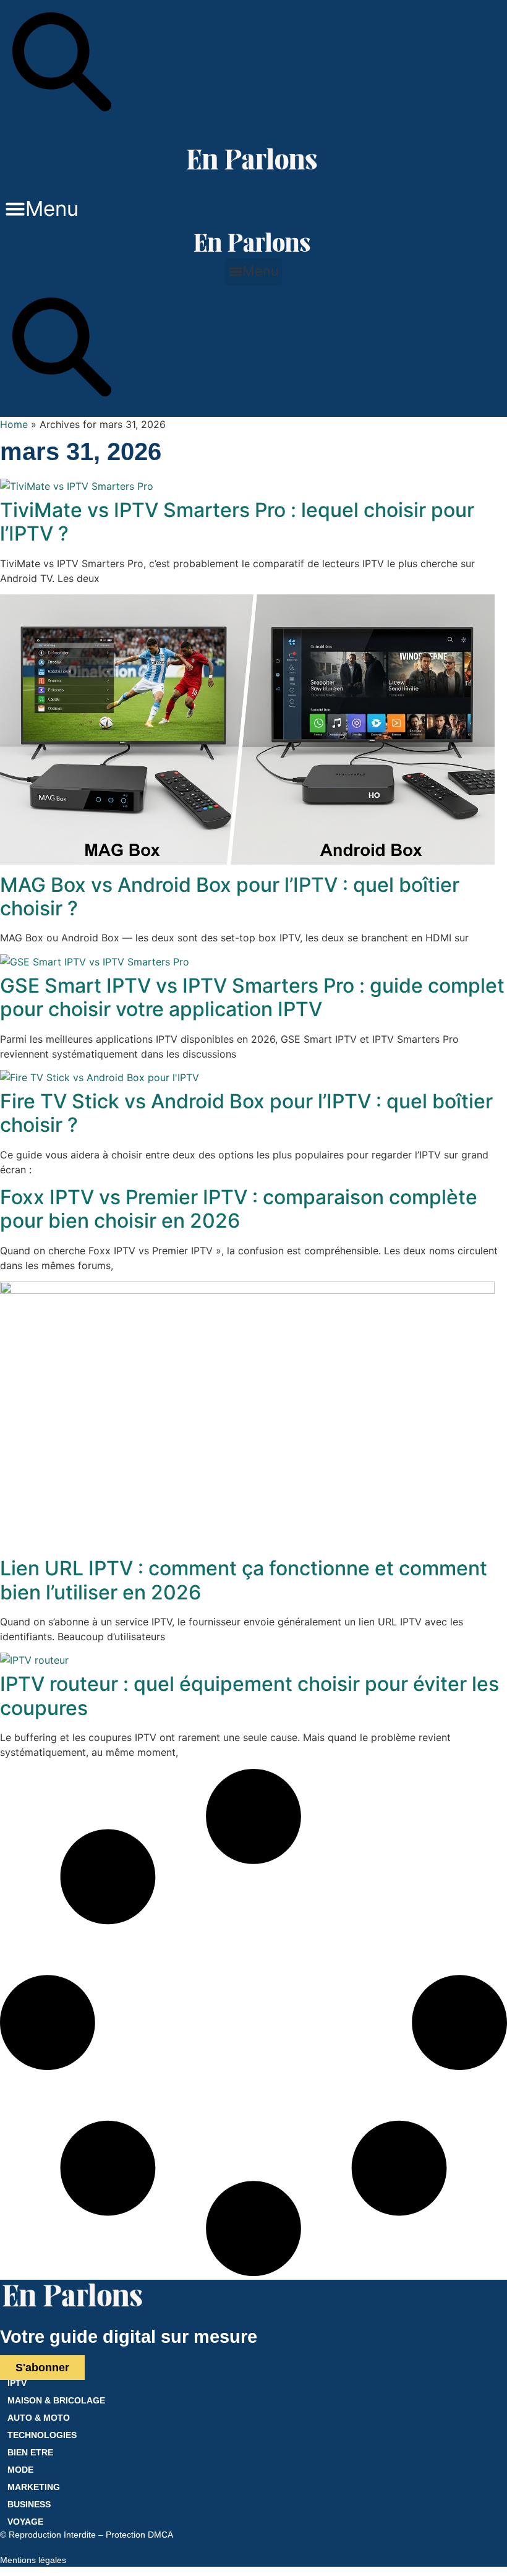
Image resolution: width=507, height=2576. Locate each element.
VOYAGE (25, 2522)
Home (14, 424)
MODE (20, 2470)
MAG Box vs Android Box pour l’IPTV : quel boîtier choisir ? (230, 896)
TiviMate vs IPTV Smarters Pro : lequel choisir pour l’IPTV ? (237, 522)
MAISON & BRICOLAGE (56, 2400)
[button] (42, 209)
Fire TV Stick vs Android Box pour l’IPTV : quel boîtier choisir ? (246, 1113)
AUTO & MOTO (39, 2418)
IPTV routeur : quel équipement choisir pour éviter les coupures (249, 1696)
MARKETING (34, 2487)
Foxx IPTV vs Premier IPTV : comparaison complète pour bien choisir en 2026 (239, 1209)
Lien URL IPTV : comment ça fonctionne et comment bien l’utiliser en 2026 (244, 1580)
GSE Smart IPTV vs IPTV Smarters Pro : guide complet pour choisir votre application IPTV (252, 997)
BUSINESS (29, 2504)
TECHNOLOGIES (42, 2435)
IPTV (17, 2383)
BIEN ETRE (30, 2452)
